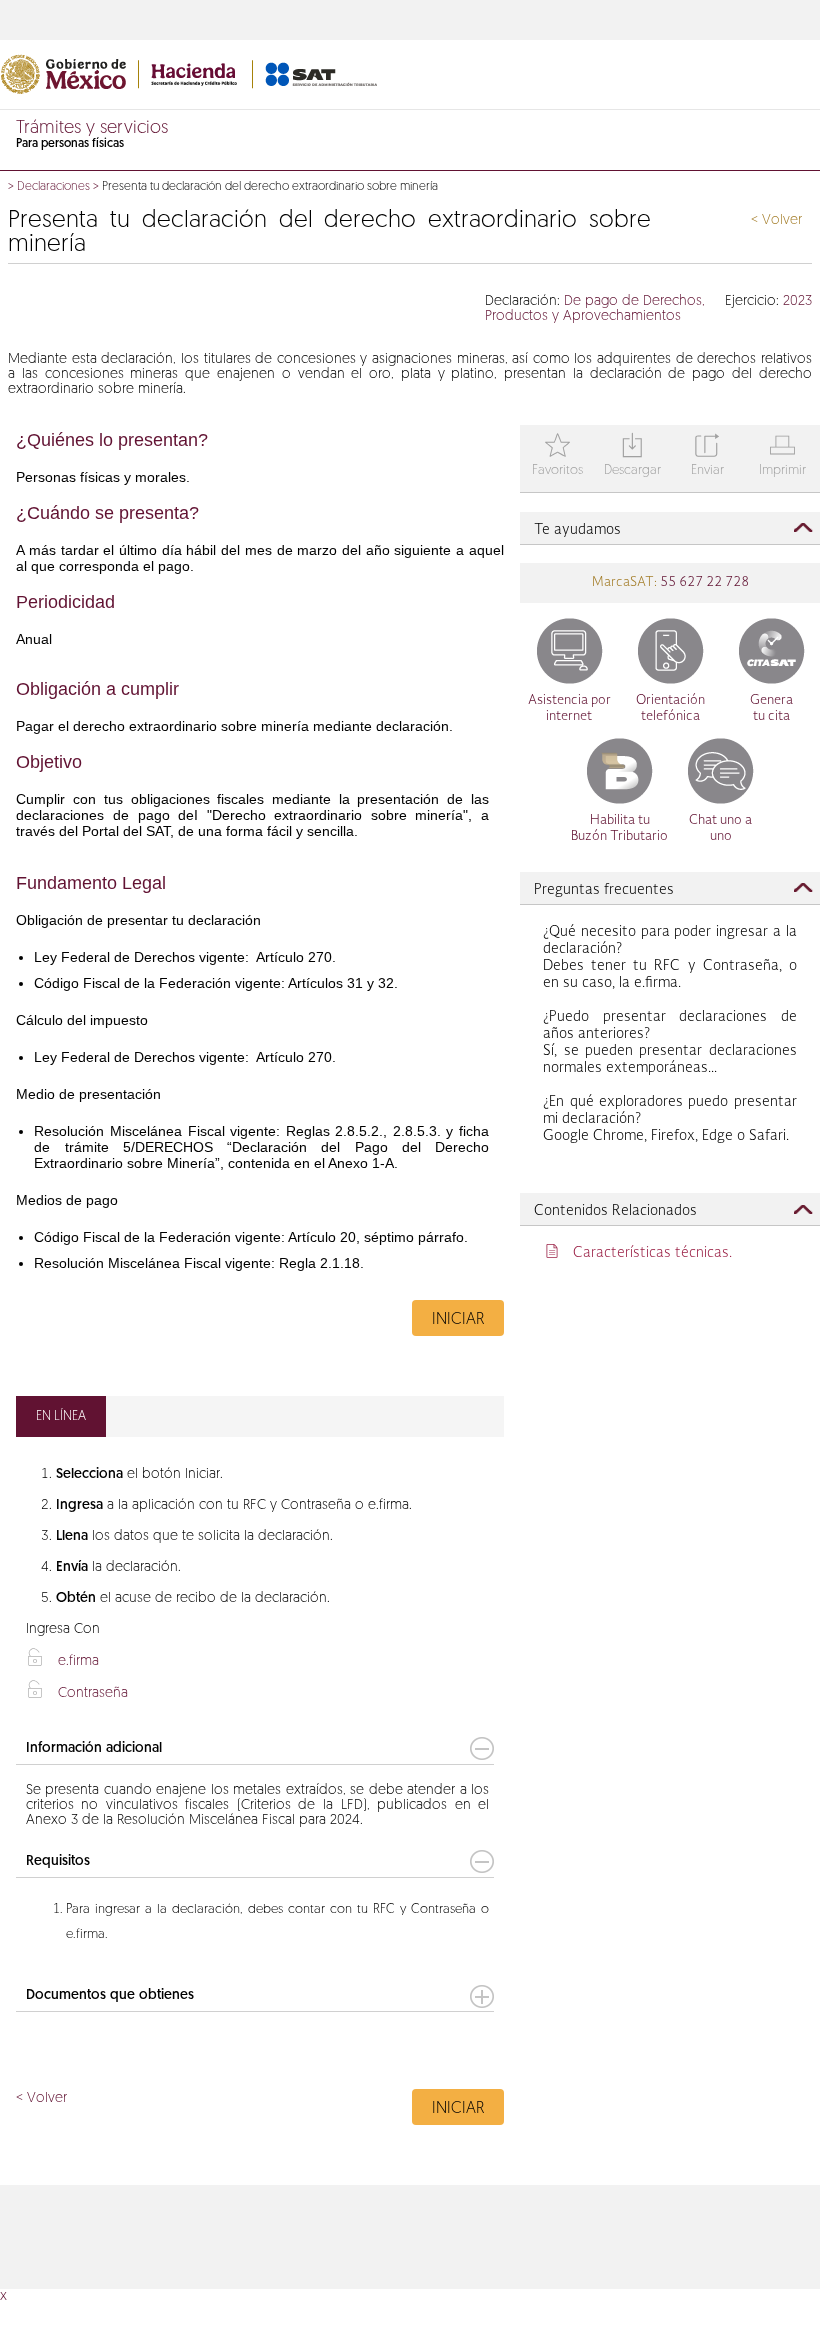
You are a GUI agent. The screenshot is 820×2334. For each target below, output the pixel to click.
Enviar (707, 456)
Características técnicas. (652, 1253)
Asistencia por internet (569, 708)
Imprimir (782, 456)
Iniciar (458, 1320)
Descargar (632, 456)
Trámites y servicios (92, 129)
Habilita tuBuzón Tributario (619, 828)
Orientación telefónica (670, 708)
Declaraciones (53, 187)
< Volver (776, 220)
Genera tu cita (771, 708)
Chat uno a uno (720, 828)
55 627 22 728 (703, 582)
